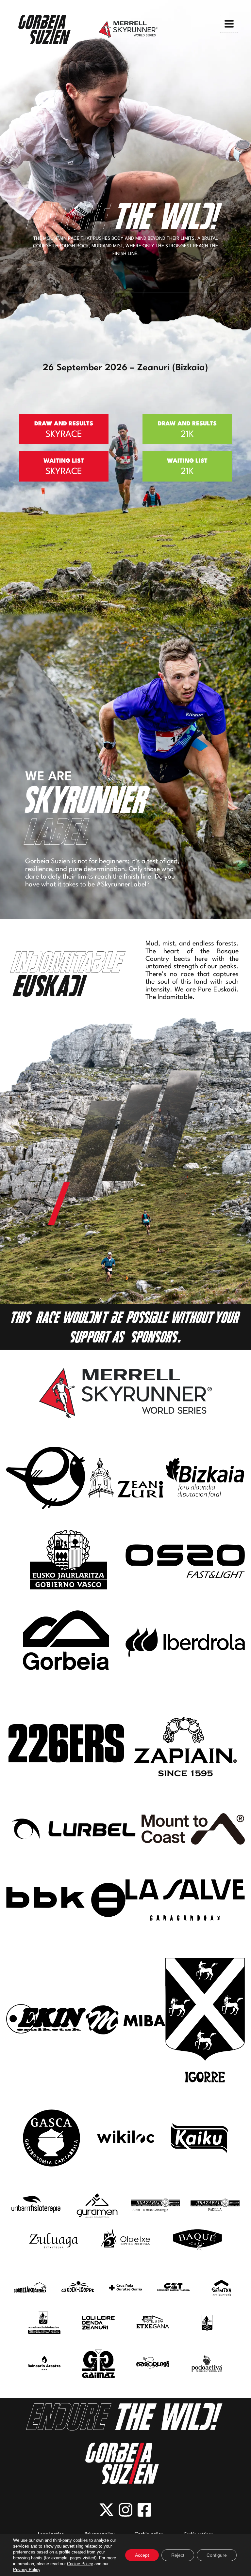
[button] (64, 429)
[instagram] (125, 2510)
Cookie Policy (80, 2564)
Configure (217, 2555)
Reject (178, 2555)
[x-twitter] (107, 2510)
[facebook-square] (144, 2510)
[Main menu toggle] (229, 24)
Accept (142, 2555)
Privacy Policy (27, 2570)
